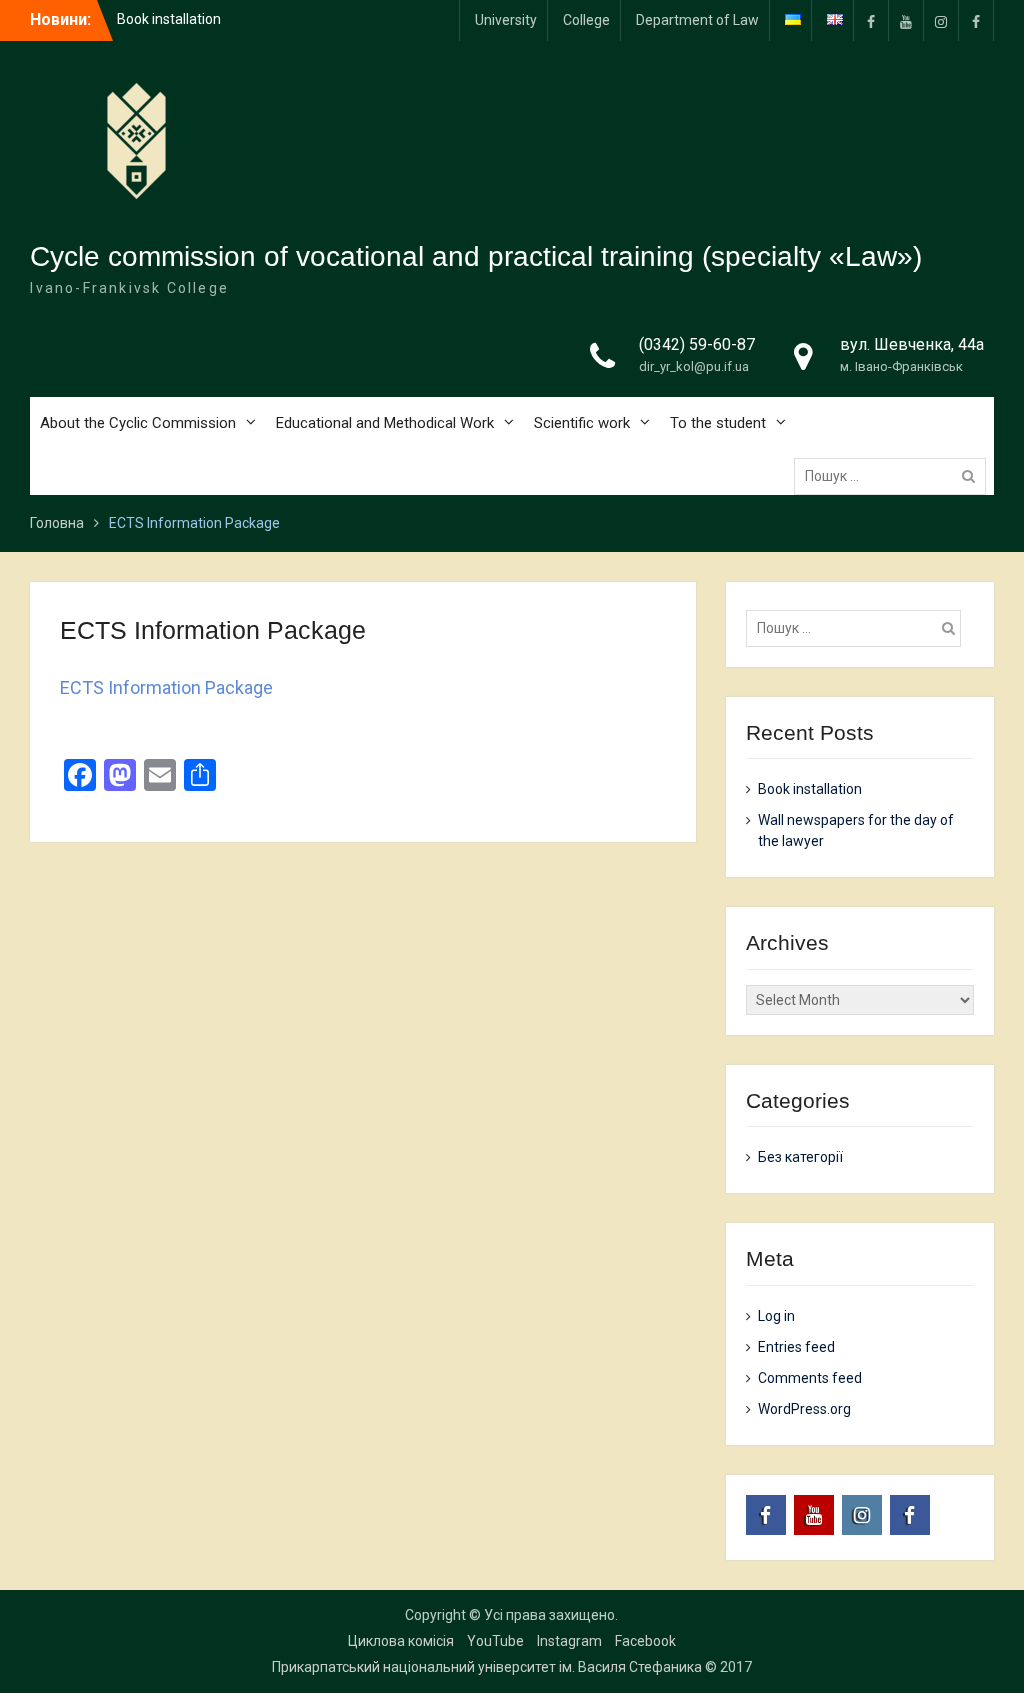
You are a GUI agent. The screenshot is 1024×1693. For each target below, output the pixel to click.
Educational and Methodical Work (385, 423)
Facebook (645, 1641)
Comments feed (810, 1378)
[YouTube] (906, 20)
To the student (718, 423)
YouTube (495, 1641)
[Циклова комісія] (871, 20)
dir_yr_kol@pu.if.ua (694, 366)
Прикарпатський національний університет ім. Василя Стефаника (487, 1667)
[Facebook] (976, 20)
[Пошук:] (895, 476)
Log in (776, 1316)
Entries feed (796, 1347)
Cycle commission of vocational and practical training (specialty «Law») (476, 256)
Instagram (569, 1641)
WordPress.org (804, 1409)
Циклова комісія (401, 1641)
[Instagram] (941, 20)
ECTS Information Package (166, 687)
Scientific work (582, 423)
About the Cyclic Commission (138, 423)
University (506, 20)
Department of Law (697, 20)
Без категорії (800, 1157)
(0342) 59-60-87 (697, 344)
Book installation (169, 19)
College (586, 20)
